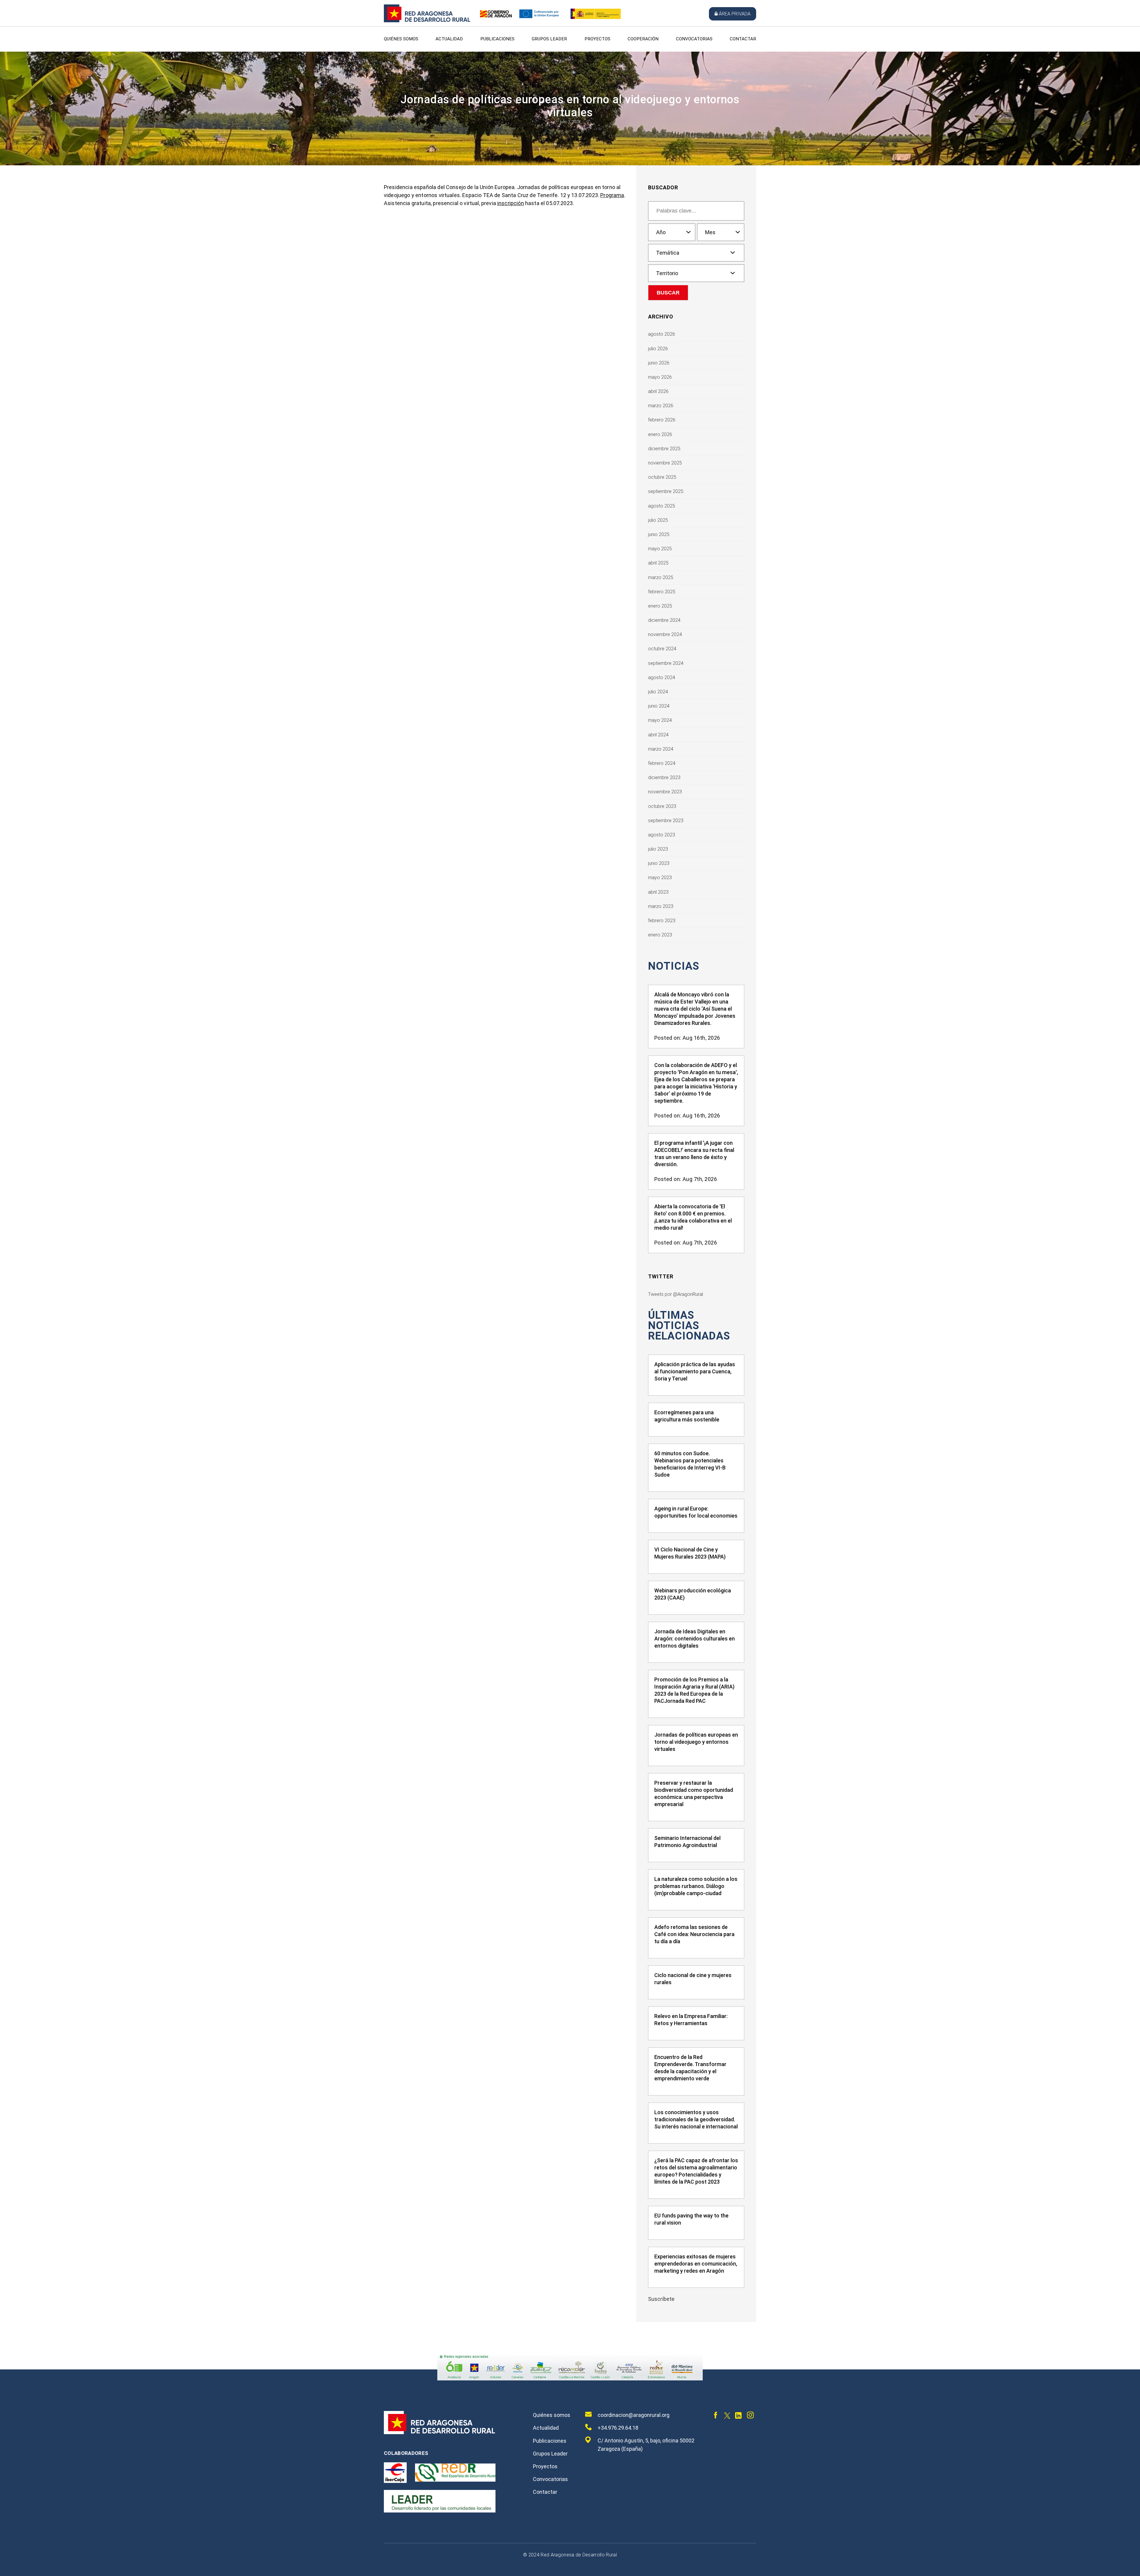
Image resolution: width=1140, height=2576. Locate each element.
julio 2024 (658, 692)
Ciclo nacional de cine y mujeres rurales (693, 1979)
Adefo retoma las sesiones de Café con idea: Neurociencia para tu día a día (694, 1934)
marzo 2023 (661, 906)
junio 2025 (659, 534)
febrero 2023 (662, 921)
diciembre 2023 (664, 777)
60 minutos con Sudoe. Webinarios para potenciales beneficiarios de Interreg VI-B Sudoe (690, 1464)
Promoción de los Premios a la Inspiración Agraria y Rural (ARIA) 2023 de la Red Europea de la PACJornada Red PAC (694, 1690)
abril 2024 (658, 735)
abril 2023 (658, 892)
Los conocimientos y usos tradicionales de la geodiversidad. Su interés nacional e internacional (696, 2119)
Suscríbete (661, 2299)
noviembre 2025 (665, 463)
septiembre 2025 (666, 491)
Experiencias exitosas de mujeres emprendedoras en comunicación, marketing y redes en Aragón (696, 2264)
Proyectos (597, 39)
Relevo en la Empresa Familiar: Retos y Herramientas (691, 2020)
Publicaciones (497, 39)
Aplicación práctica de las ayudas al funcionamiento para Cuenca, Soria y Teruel (695, 1371)
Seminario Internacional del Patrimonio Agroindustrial (687, 1842)
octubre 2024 (662, 649)
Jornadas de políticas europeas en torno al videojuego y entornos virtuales (696, 1742)
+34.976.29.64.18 (618, 2428)
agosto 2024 (662, 677)
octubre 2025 (662, 477)
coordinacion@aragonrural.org (634, 2415)
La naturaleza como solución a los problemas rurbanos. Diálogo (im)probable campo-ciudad (696, 1886)
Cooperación (643, 39)
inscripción (511, 203)
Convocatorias (694, 39)
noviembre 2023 (665, 792)
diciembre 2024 (664, 620)
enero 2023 (660, 935)
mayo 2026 (660, 377)
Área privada (735, 14)
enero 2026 (660, 434)
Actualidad (449, 39)
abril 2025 (658, 563)
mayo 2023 (660, 878)
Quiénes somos (401, 39)
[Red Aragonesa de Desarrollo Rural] (427, 21)
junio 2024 (659, 706)
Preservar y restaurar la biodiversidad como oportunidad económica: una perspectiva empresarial (694, 1793)
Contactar (743, 39)
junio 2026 (659, 363)
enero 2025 (660, 606)
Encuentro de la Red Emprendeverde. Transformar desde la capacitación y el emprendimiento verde (690, 2068)
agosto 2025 (662, 506)
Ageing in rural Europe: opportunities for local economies (696, 1512)
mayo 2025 (660, 549)
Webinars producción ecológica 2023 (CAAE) (693, 1594)
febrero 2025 (662, 592)
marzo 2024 (661, 749)
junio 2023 (659, 863)
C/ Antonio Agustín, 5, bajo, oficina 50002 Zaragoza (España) (646, 2445)
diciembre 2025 (664, 449)
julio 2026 (658, 349)
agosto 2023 (662, 835)
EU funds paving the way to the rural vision (691, 2219)
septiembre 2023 (666, 821)
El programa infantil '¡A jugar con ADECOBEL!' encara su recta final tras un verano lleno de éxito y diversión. (694, 1154)
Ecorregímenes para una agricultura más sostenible (687, 1416)
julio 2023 (658, 849)
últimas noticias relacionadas (689, 1326)
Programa (612, 195)
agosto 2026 (662, 334)
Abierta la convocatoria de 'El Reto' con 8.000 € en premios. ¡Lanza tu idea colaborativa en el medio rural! (693, 1217)
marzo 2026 (661, 406)
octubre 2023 (662, 806)
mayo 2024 (660, 720)
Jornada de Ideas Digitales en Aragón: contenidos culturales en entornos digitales (695, 1639)
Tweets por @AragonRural (676, 1294)
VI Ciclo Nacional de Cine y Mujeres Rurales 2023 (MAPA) (690, 1553)
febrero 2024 (662, 763)
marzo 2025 (661, 577)
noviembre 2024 (665, 634)
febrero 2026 (662, 420)
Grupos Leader (549, 39)
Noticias (674, 966)
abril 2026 (658, 391)
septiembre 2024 (666, 663)
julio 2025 (658, 520)
